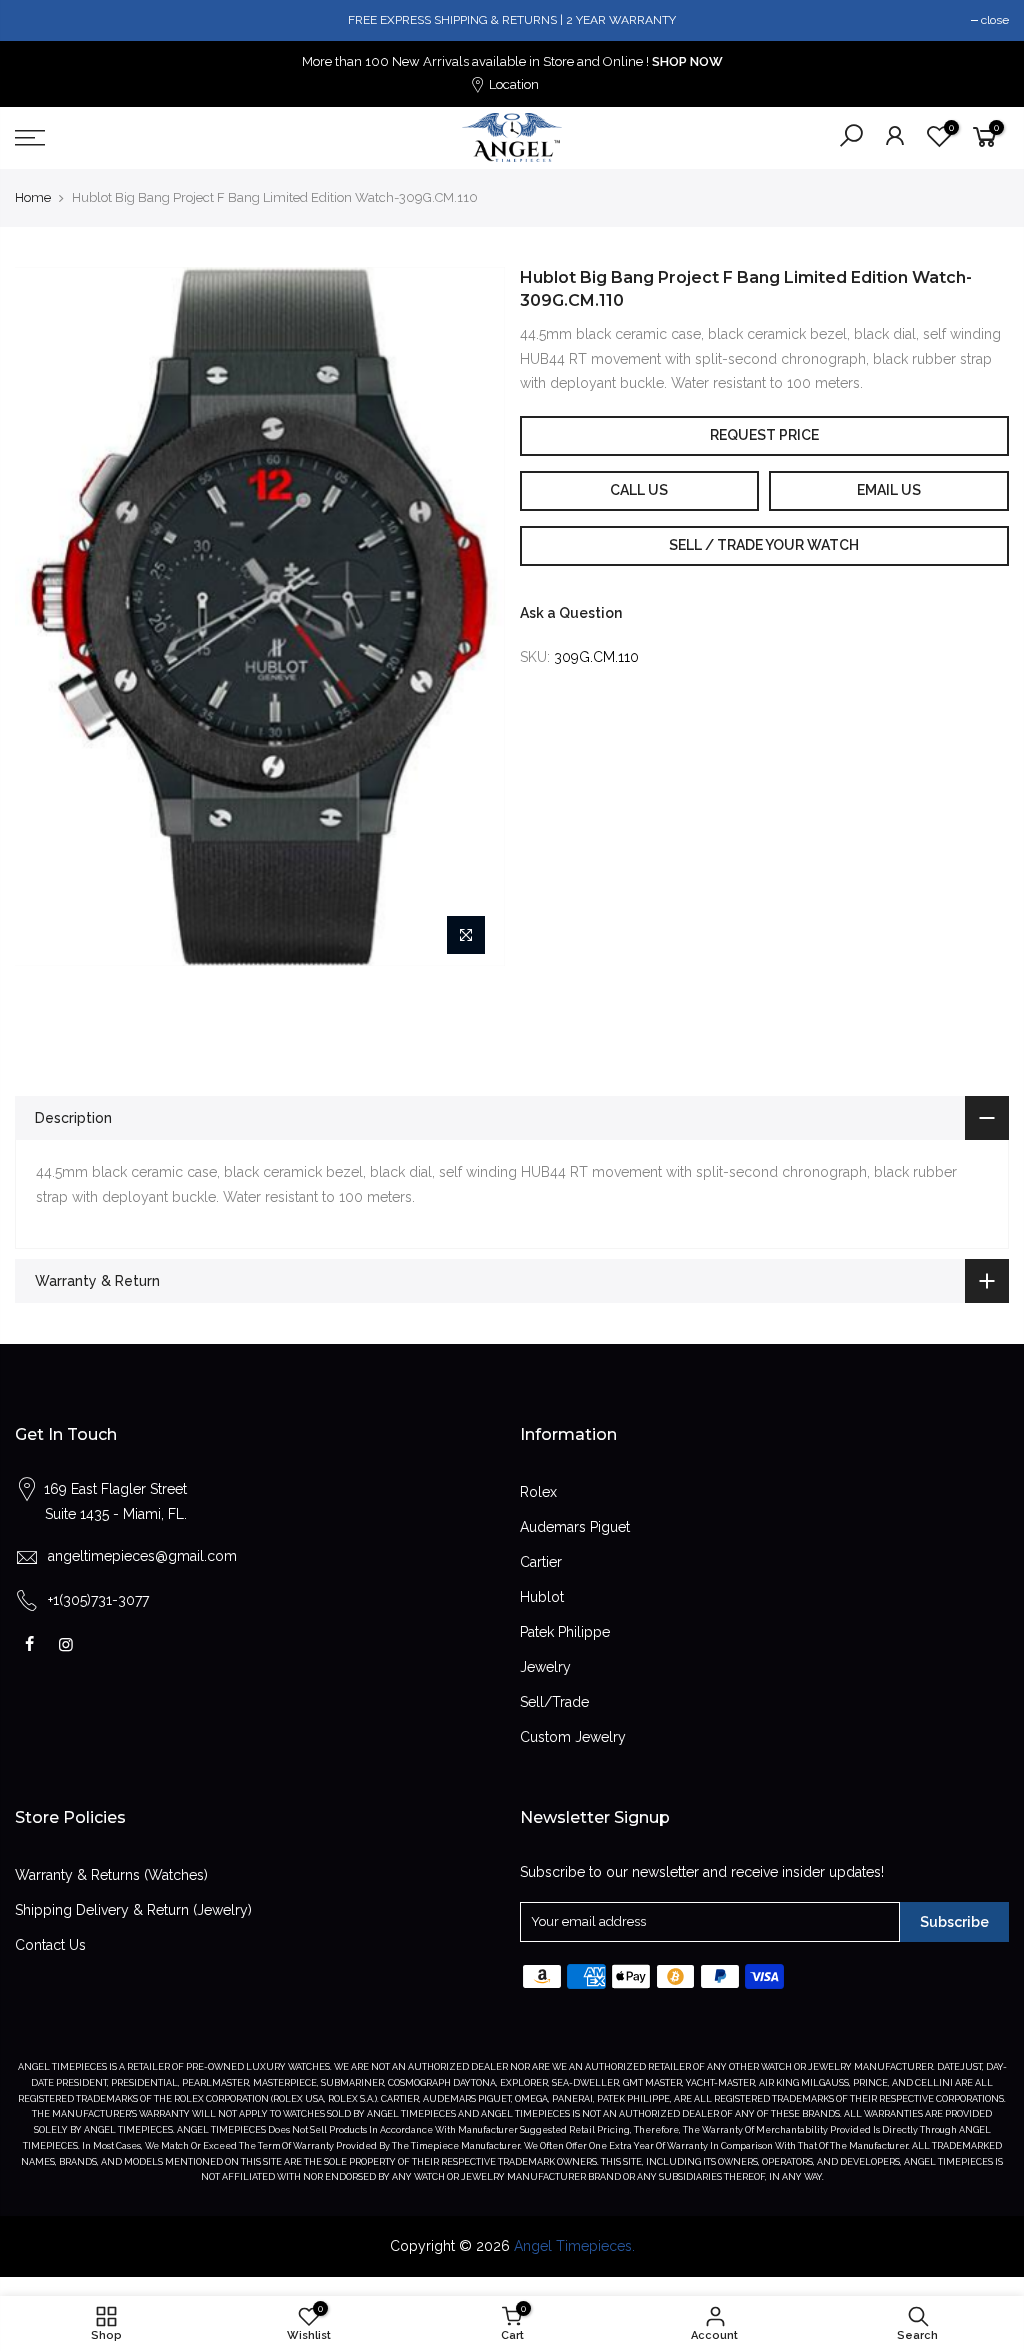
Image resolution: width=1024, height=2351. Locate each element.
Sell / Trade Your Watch (764, 545)
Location (512, 84)
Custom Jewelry (573, 1737)
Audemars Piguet (575, 1527)
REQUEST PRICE (764, 435)
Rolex (538, 1492)
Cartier (541, 1562)
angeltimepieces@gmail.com (142, 1556)
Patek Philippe (565, 1632)
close (995, 20)
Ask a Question (571, 613)
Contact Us (50, 1945)
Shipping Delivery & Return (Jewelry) (133, 1910)
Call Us (639, 490)
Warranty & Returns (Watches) (111, 1875)
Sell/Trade (554, 1702)
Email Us (889, 490)
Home (33, 197)
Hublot (542, 1597)
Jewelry (545, 1667)
